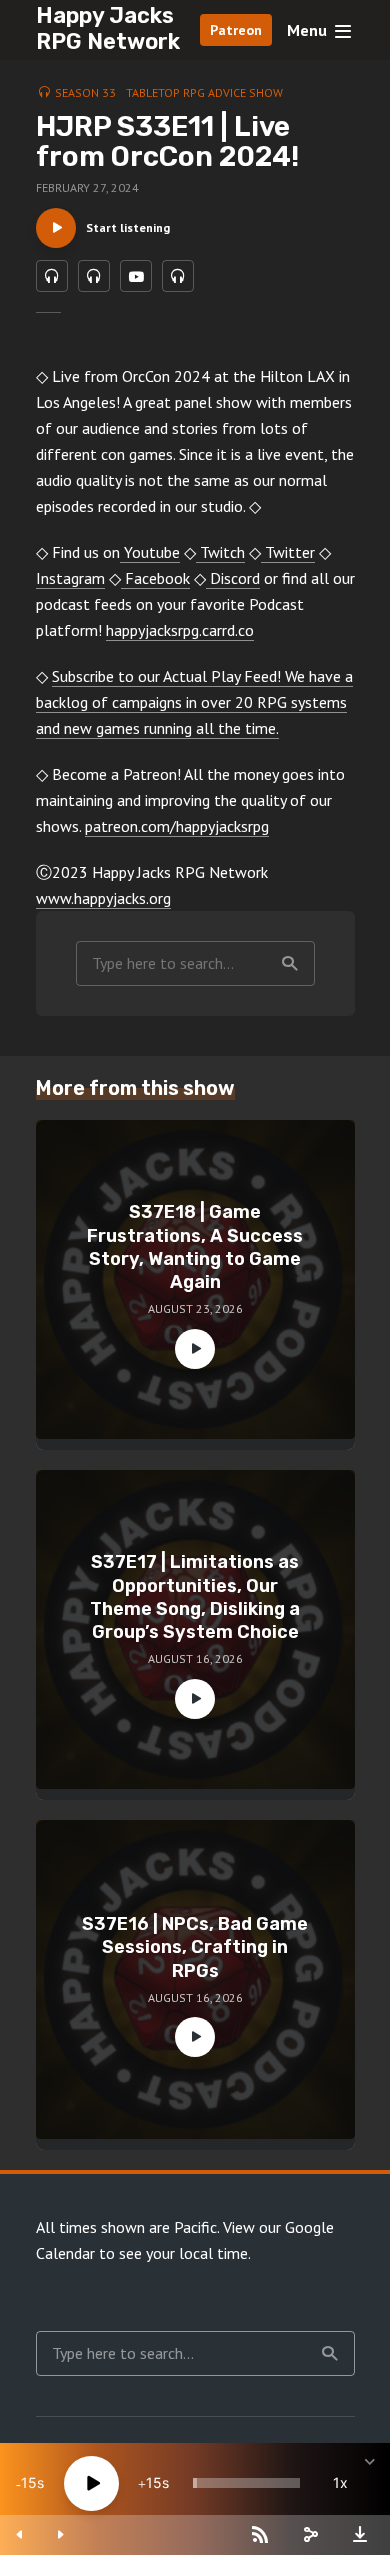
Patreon (236, 30)
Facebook (155, 578)
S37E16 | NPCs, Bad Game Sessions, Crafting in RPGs (195, 1947)
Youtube (150, 552)
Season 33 (85, 92)
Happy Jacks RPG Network (108, 28)
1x (340, 2482)
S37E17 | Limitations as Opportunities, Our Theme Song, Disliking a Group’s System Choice (195, 1597)
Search (290, 963)
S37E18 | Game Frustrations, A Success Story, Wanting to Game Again (195, 1247)
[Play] (91, 2483)
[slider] (246, 2483)
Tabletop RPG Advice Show (204, 92)
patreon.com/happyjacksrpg (177, 826)
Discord (233, 578)
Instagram (70, 578)
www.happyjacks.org (103, 898)
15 (29, 2482)
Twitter (288, 552)
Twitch (220, 552)
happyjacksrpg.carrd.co (180, 630)
